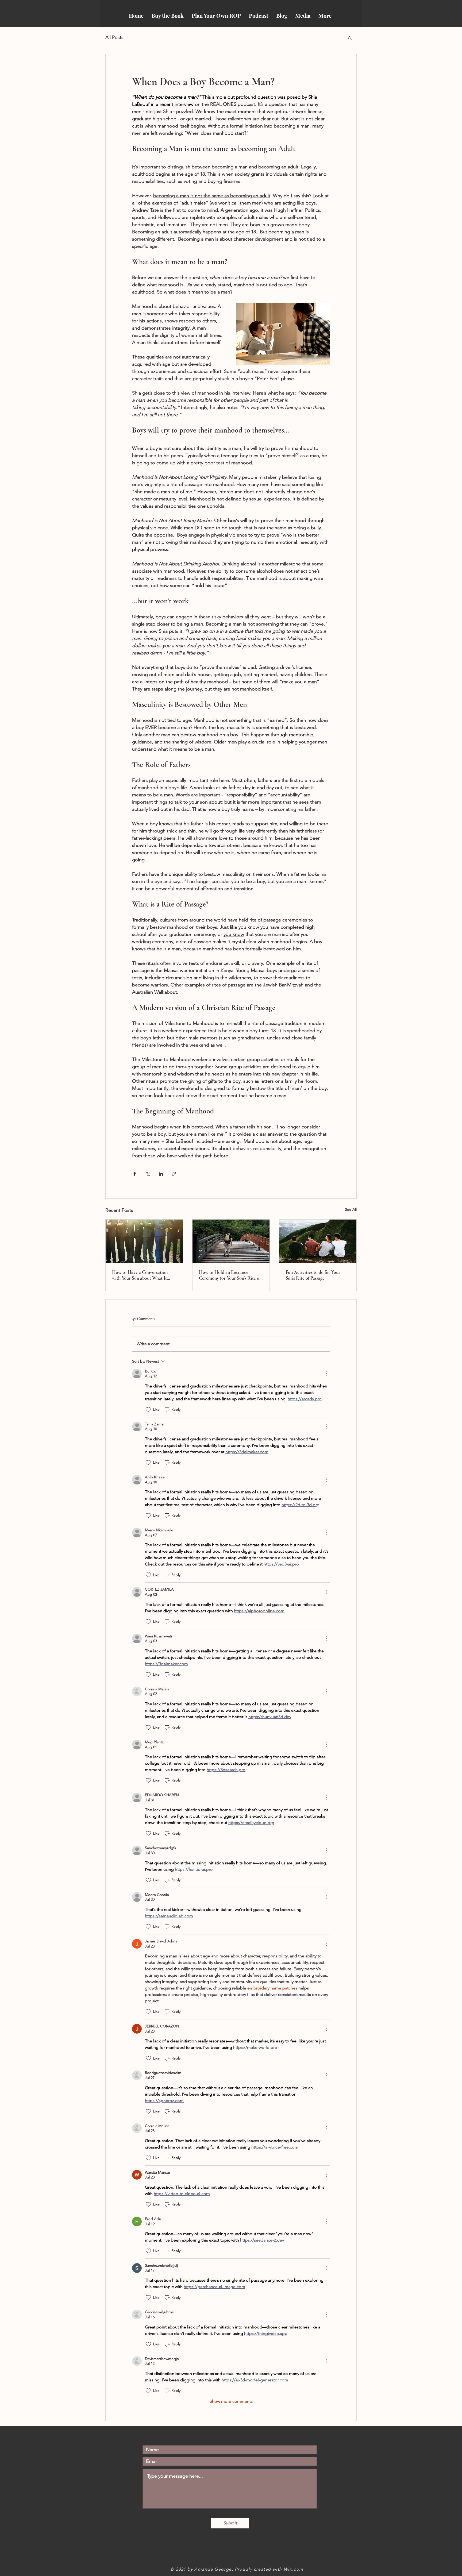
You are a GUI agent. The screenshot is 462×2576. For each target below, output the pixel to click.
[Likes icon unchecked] (148, 1410)
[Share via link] (174, 1174)
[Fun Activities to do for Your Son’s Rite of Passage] (318, 1241)
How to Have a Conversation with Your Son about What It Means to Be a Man (140, 1275)
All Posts (114, 37)
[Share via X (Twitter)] (148, 1174)
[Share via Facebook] (135, 1174)
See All (351, 1209)
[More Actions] (327, 1374)
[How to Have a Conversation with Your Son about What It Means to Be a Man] (144, 1241)
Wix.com (294, 2569)
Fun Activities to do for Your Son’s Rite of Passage (313, 1275)
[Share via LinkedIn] (161, 1174)
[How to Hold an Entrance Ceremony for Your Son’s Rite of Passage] (231, 1241)
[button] (350, 38)
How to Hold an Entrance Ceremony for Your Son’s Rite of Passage (230, 1275)
